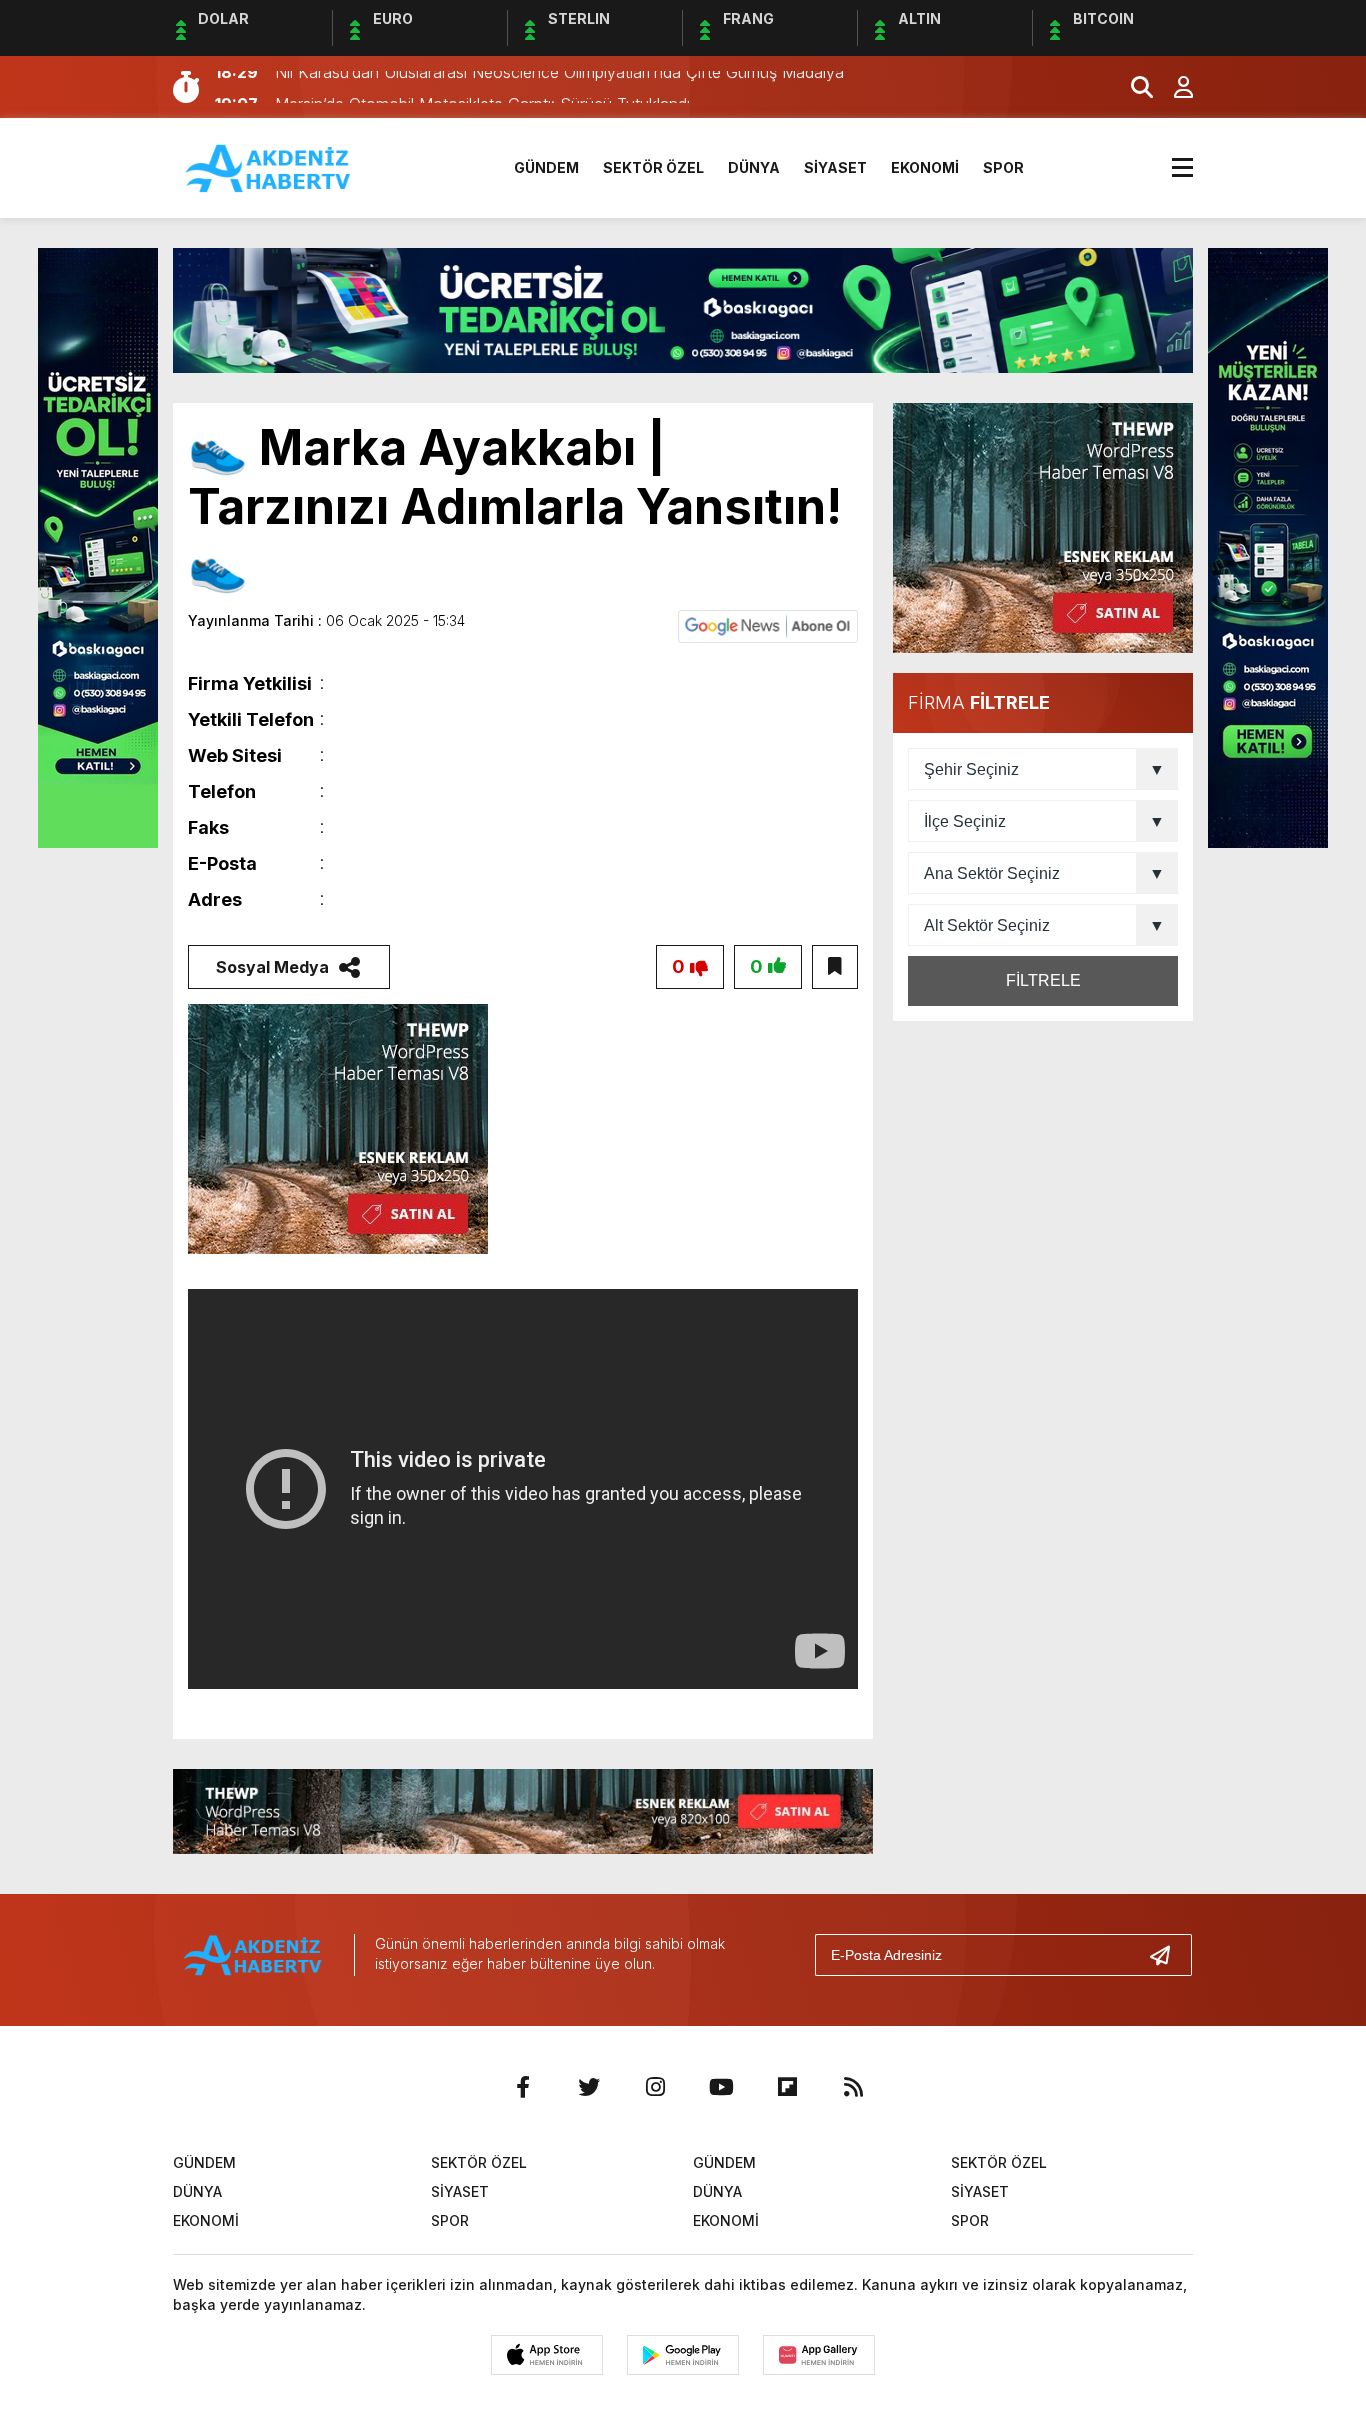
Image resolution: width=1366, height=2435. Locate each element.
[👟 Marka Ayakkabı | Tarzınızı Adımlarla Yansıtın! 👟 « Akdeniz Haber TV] (269, 166)
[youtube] (721, 2087)
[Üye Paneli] (1173, 87)
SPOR (1003, 167)
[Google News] (768, 625)
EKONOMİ (925, 167)
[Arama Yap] (1133, 87)
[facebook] (523, 2087)
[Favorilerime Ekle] (835, 967)
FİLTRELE (1043, 980)
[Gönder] (1168, 1955)
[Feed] (853, 2087)
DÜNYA (754, 167)
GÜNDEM (546, 167)
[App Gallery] (819, 2355)
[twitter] (589, 2087)
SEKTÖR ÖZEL (653, 167)
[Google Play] (683, 2355)
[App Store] (547, 2355)
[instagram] (655, 2087)
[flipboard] (787, 2087)
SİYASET (835, 167)
